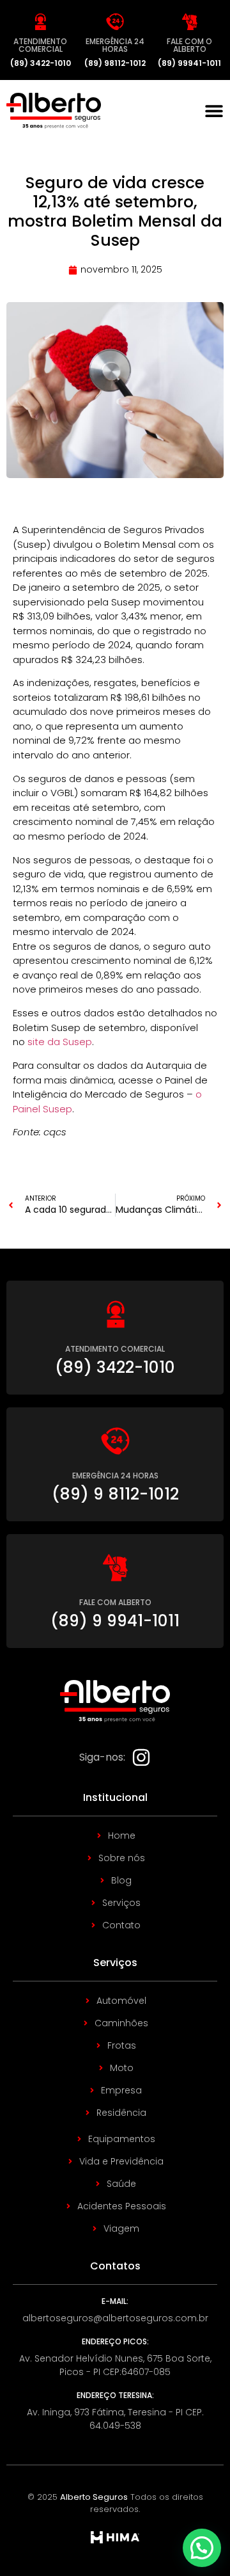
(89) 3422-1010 (41, 63)
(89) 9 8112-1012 (115, 1494)
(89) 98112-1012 (115, 63)
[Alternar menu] (214, 111)
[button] (202, 2548)
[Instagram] (141, 1757)
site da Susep (60, 1042)
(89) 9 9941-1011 (115, 1621)
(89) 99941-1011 (189, 63)
